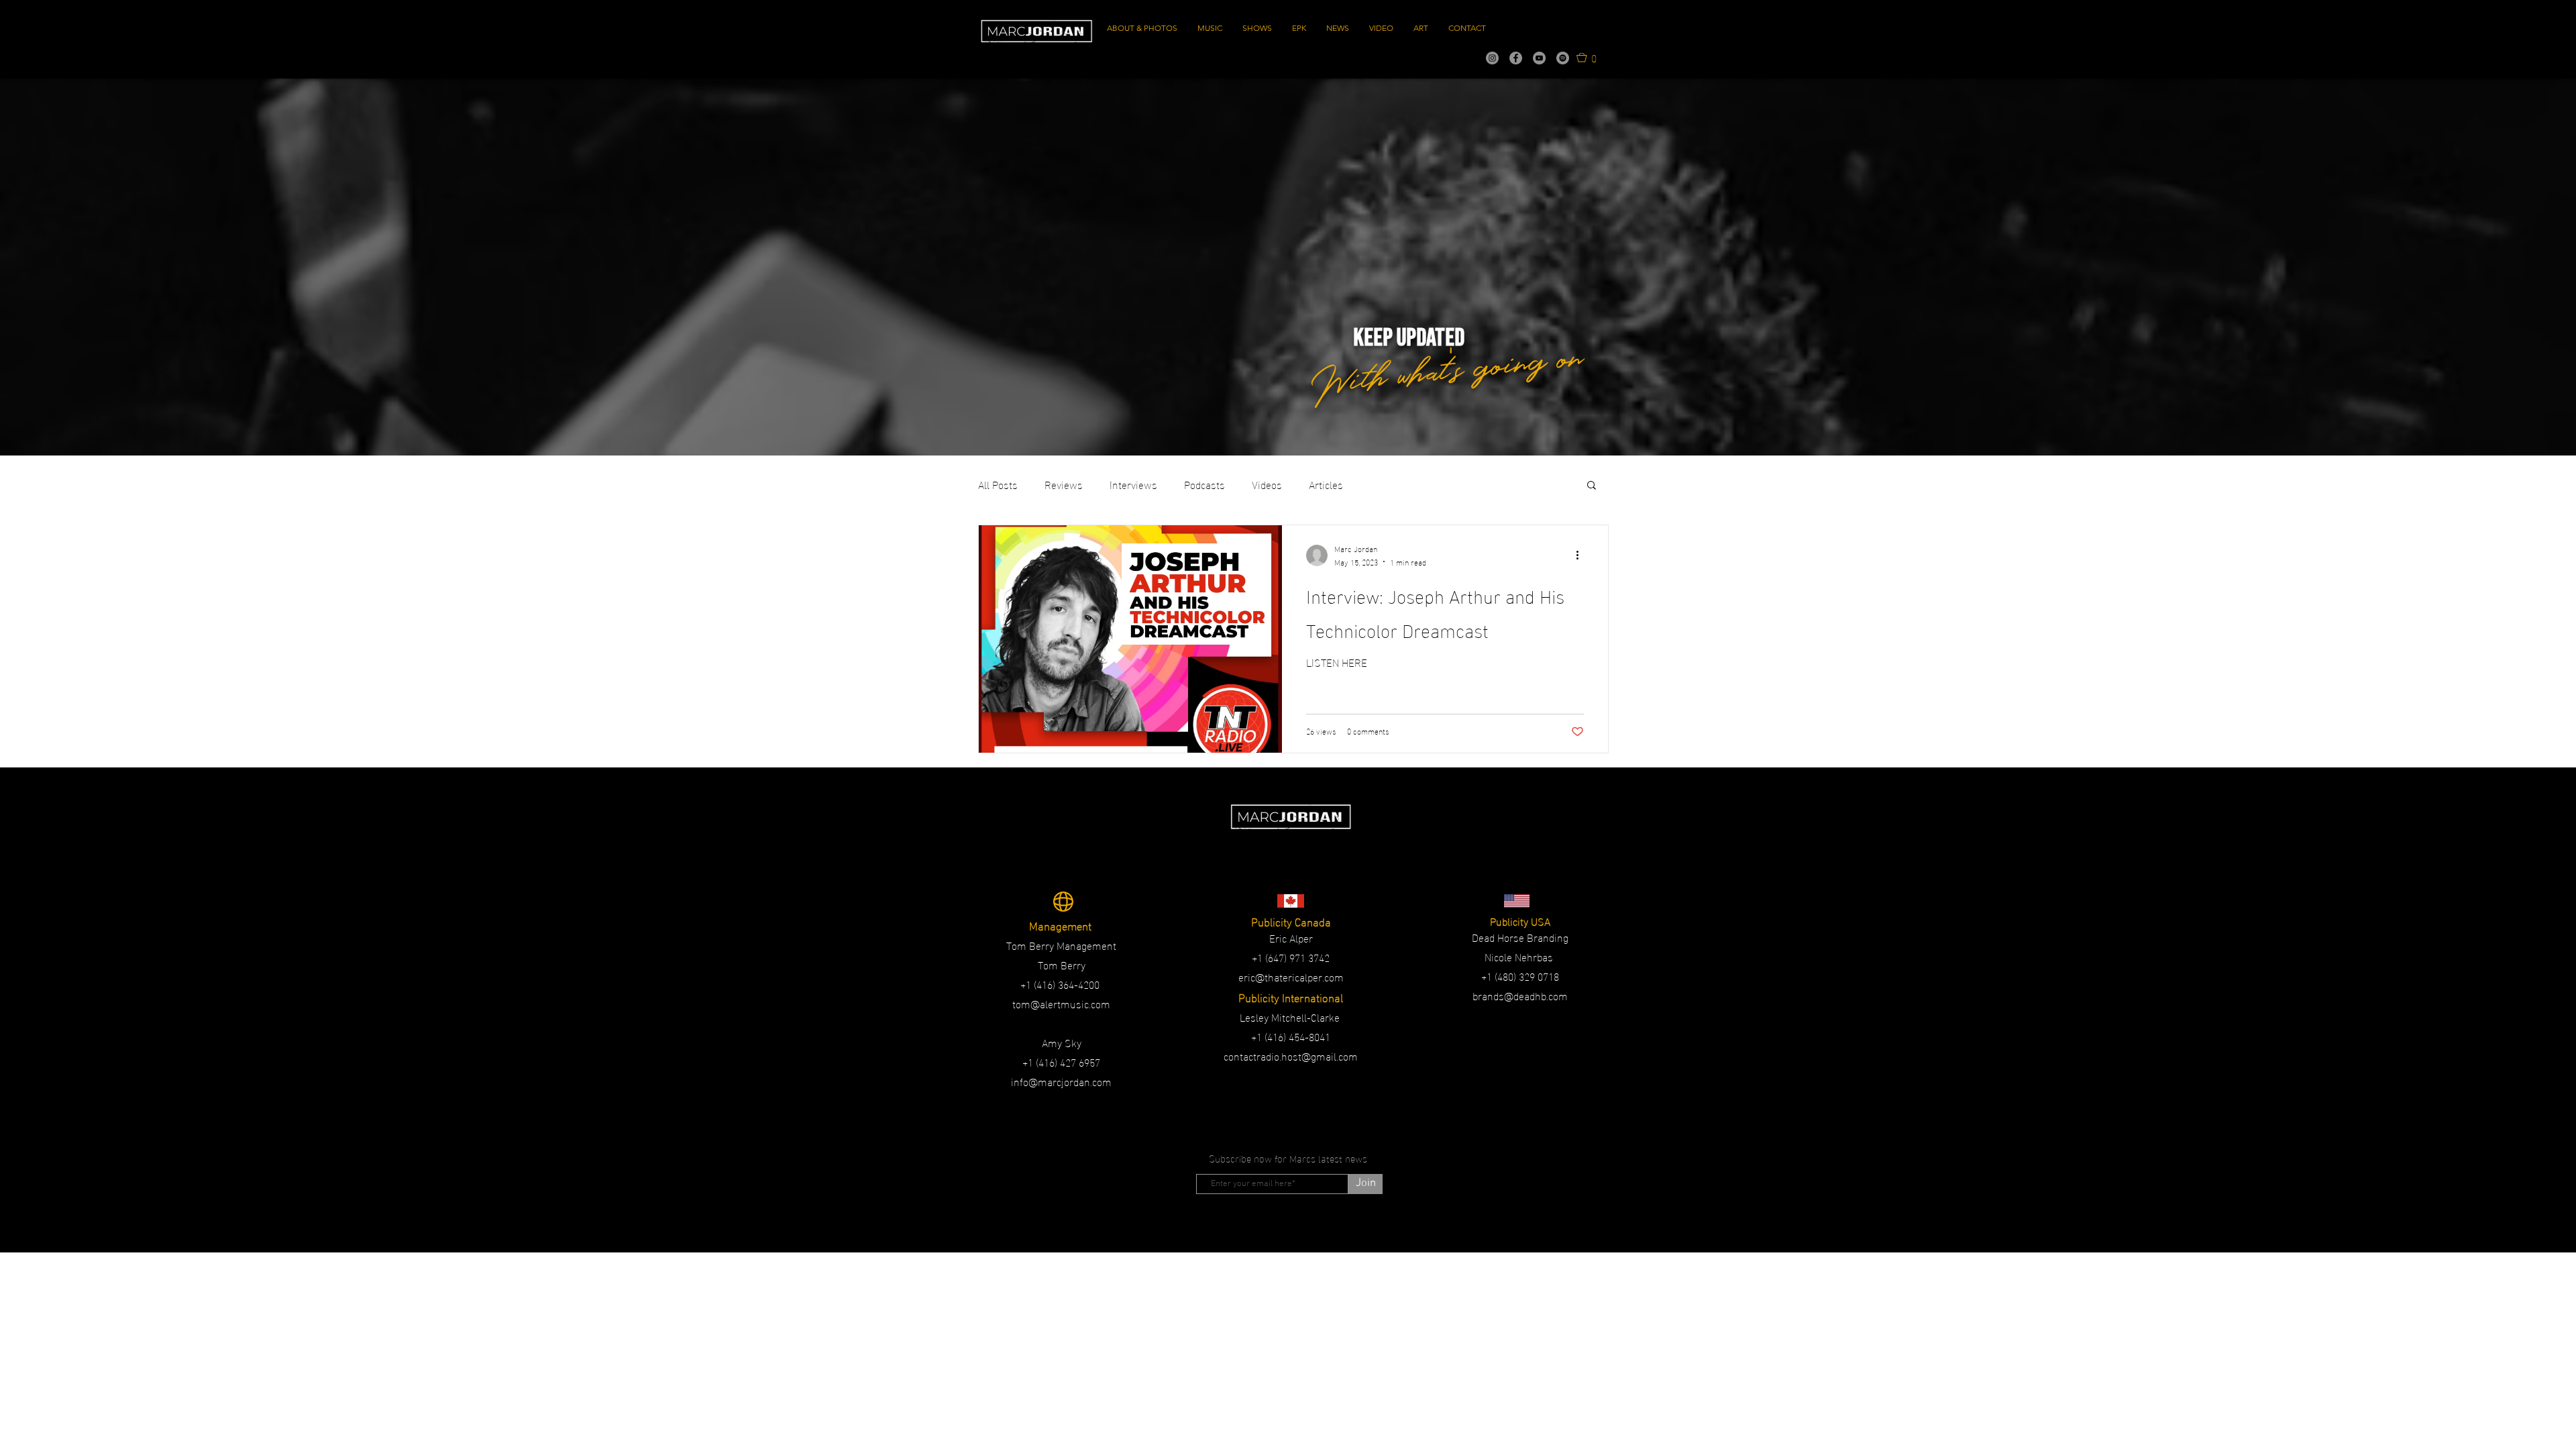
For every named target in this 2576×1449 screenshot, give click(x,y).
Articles (1326, 484)
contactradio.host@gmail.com (1291, 1056)
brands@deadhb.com (1520, 995)
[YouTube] (1539, 58)
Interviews (1133, 484)
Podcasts (1204, 484)
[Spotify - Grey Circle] (1563, 58)
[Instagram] (1492, 58)
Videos (1267, 484)
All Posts (998, 484)
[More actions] (1582, 555)
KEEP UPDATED (1409, 338)
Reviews (1064, 484)
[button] (1587, 57)
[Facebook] (1516, 58)
